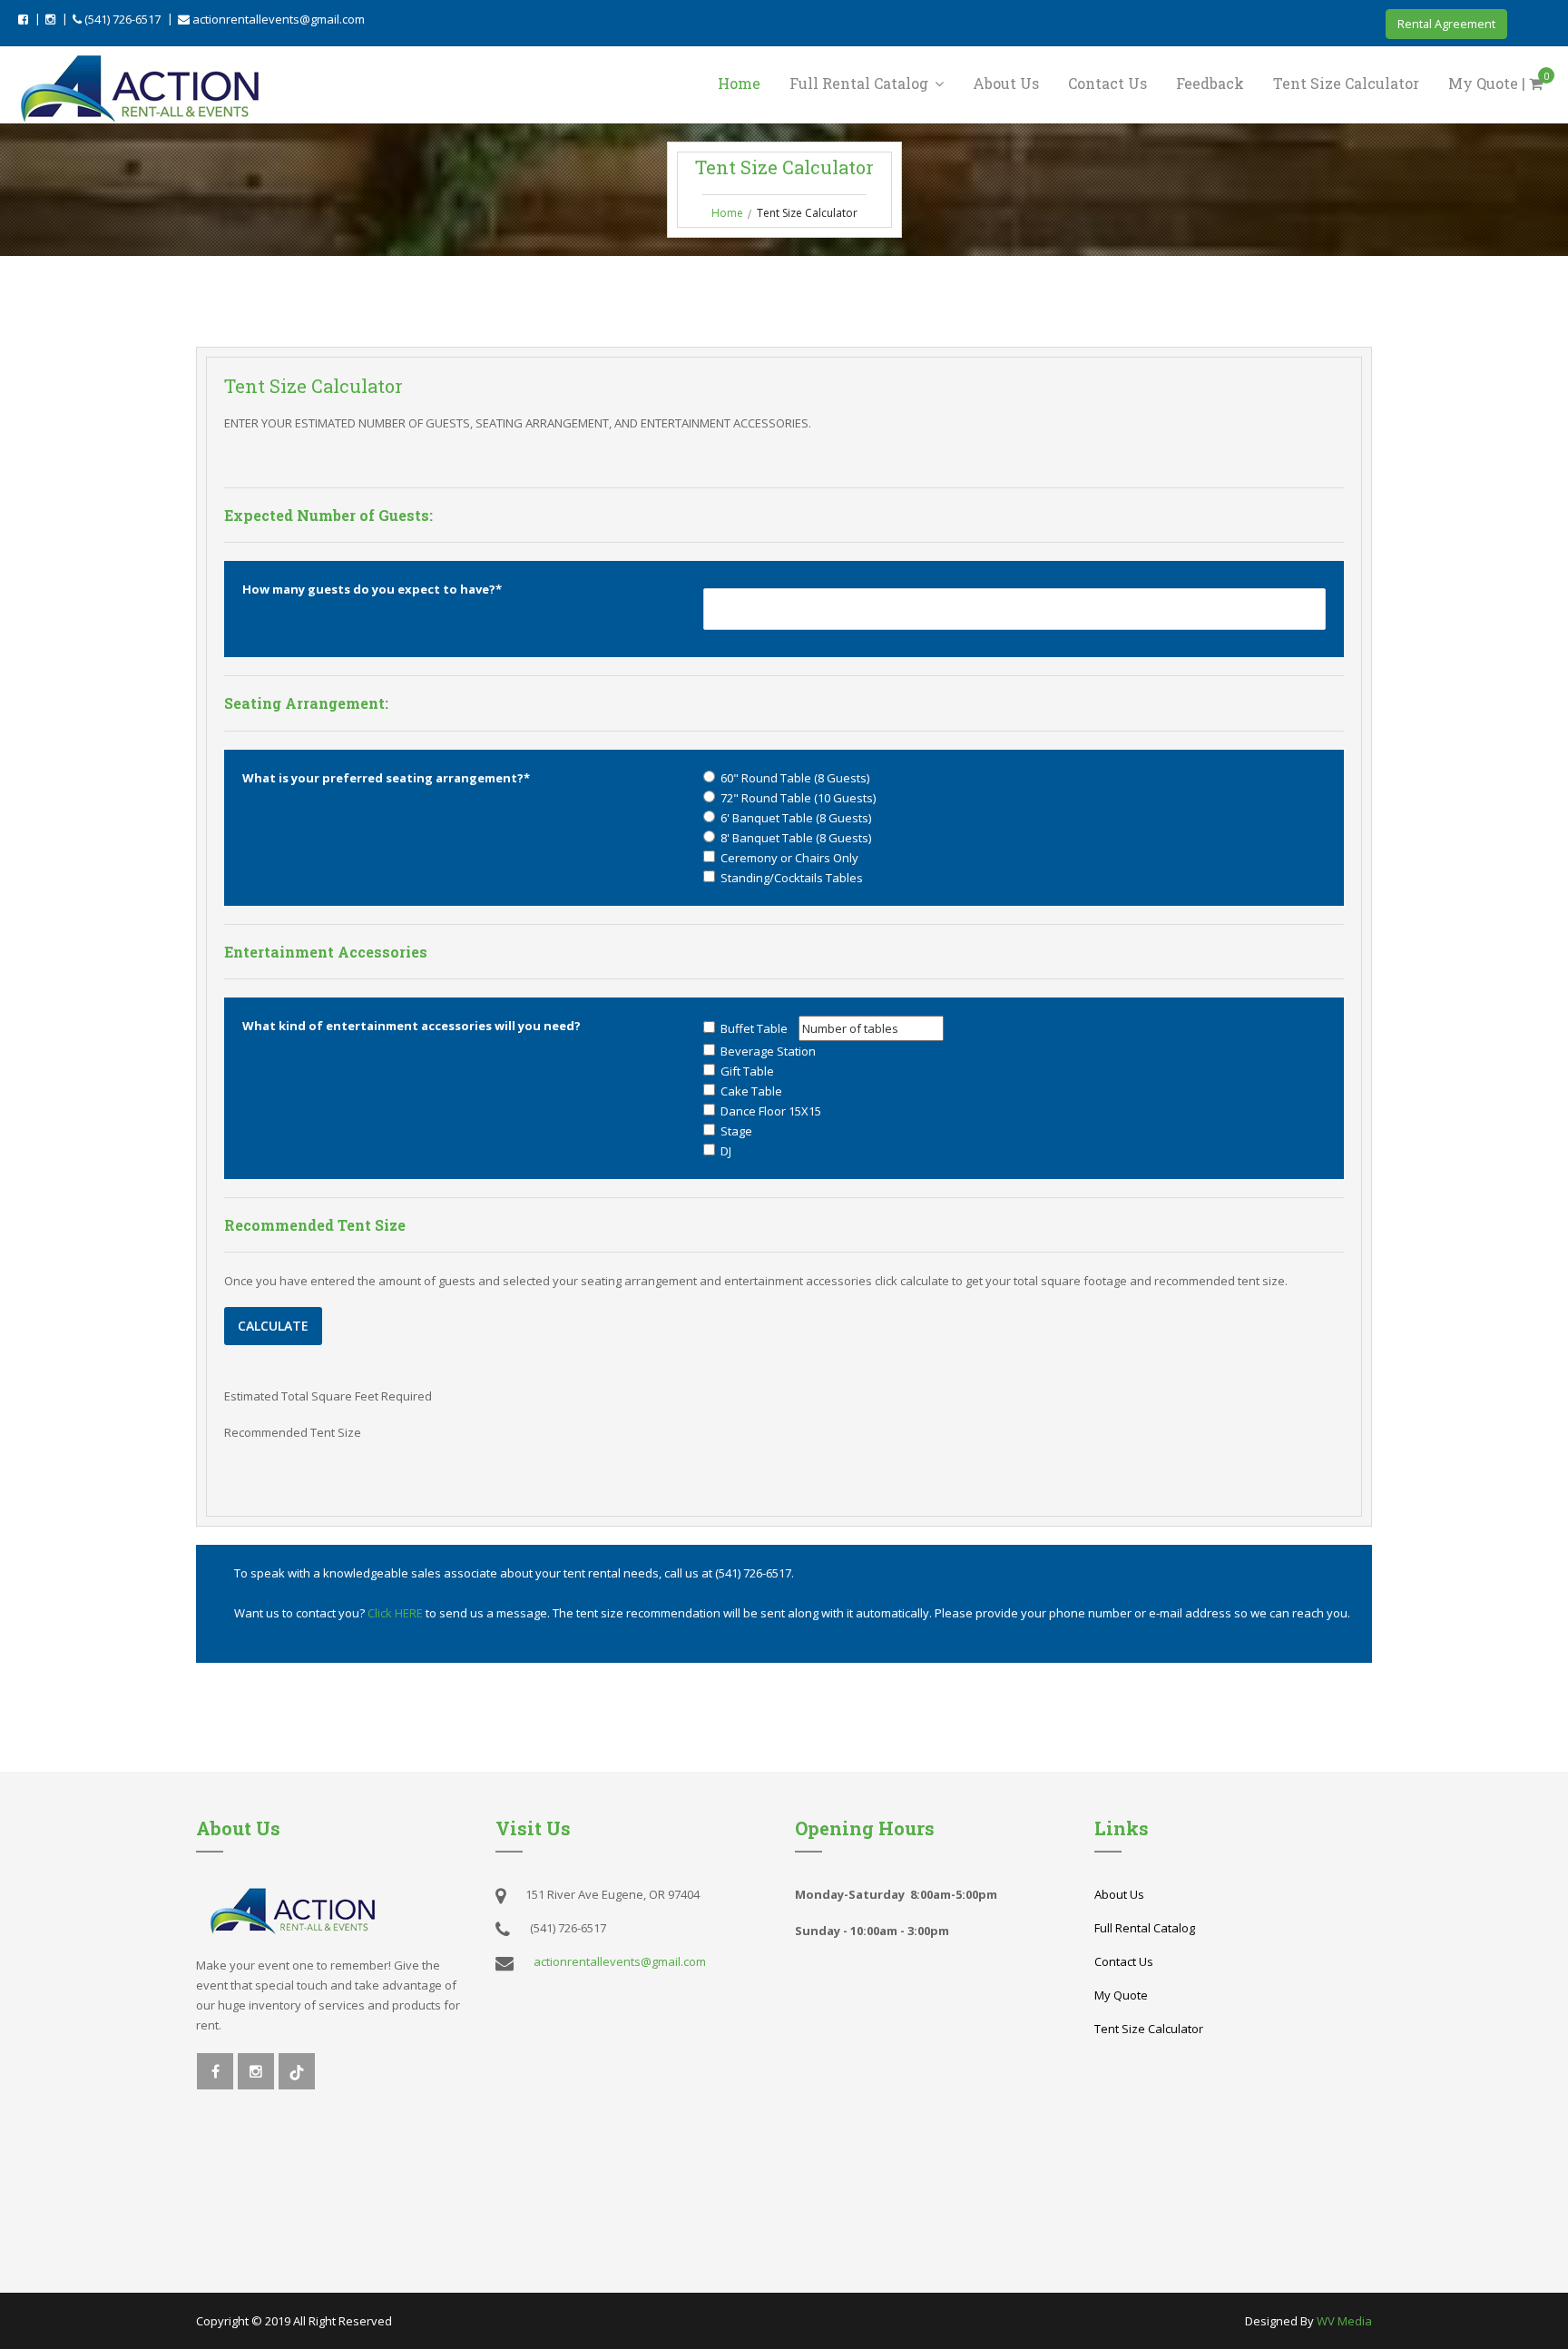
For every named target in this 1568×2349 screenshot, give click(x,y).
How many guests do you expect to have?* (372, 589)
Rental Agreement (1446, 24)
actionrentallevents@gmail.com (277, 19)
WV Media (1344, 2321)
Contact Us (1107, 83)
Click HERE (397, 1613)
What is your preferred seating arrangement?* (386, 778)
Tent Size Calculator (1346, 83)
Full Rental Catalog (861, 83)
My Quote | (1499, 82)
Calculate (273, 1326)
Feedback (1210, 83)
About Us (1006, 83)
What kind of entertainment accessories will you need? (412, 1026)
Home (739, 83)
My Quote (1121, 1995)
